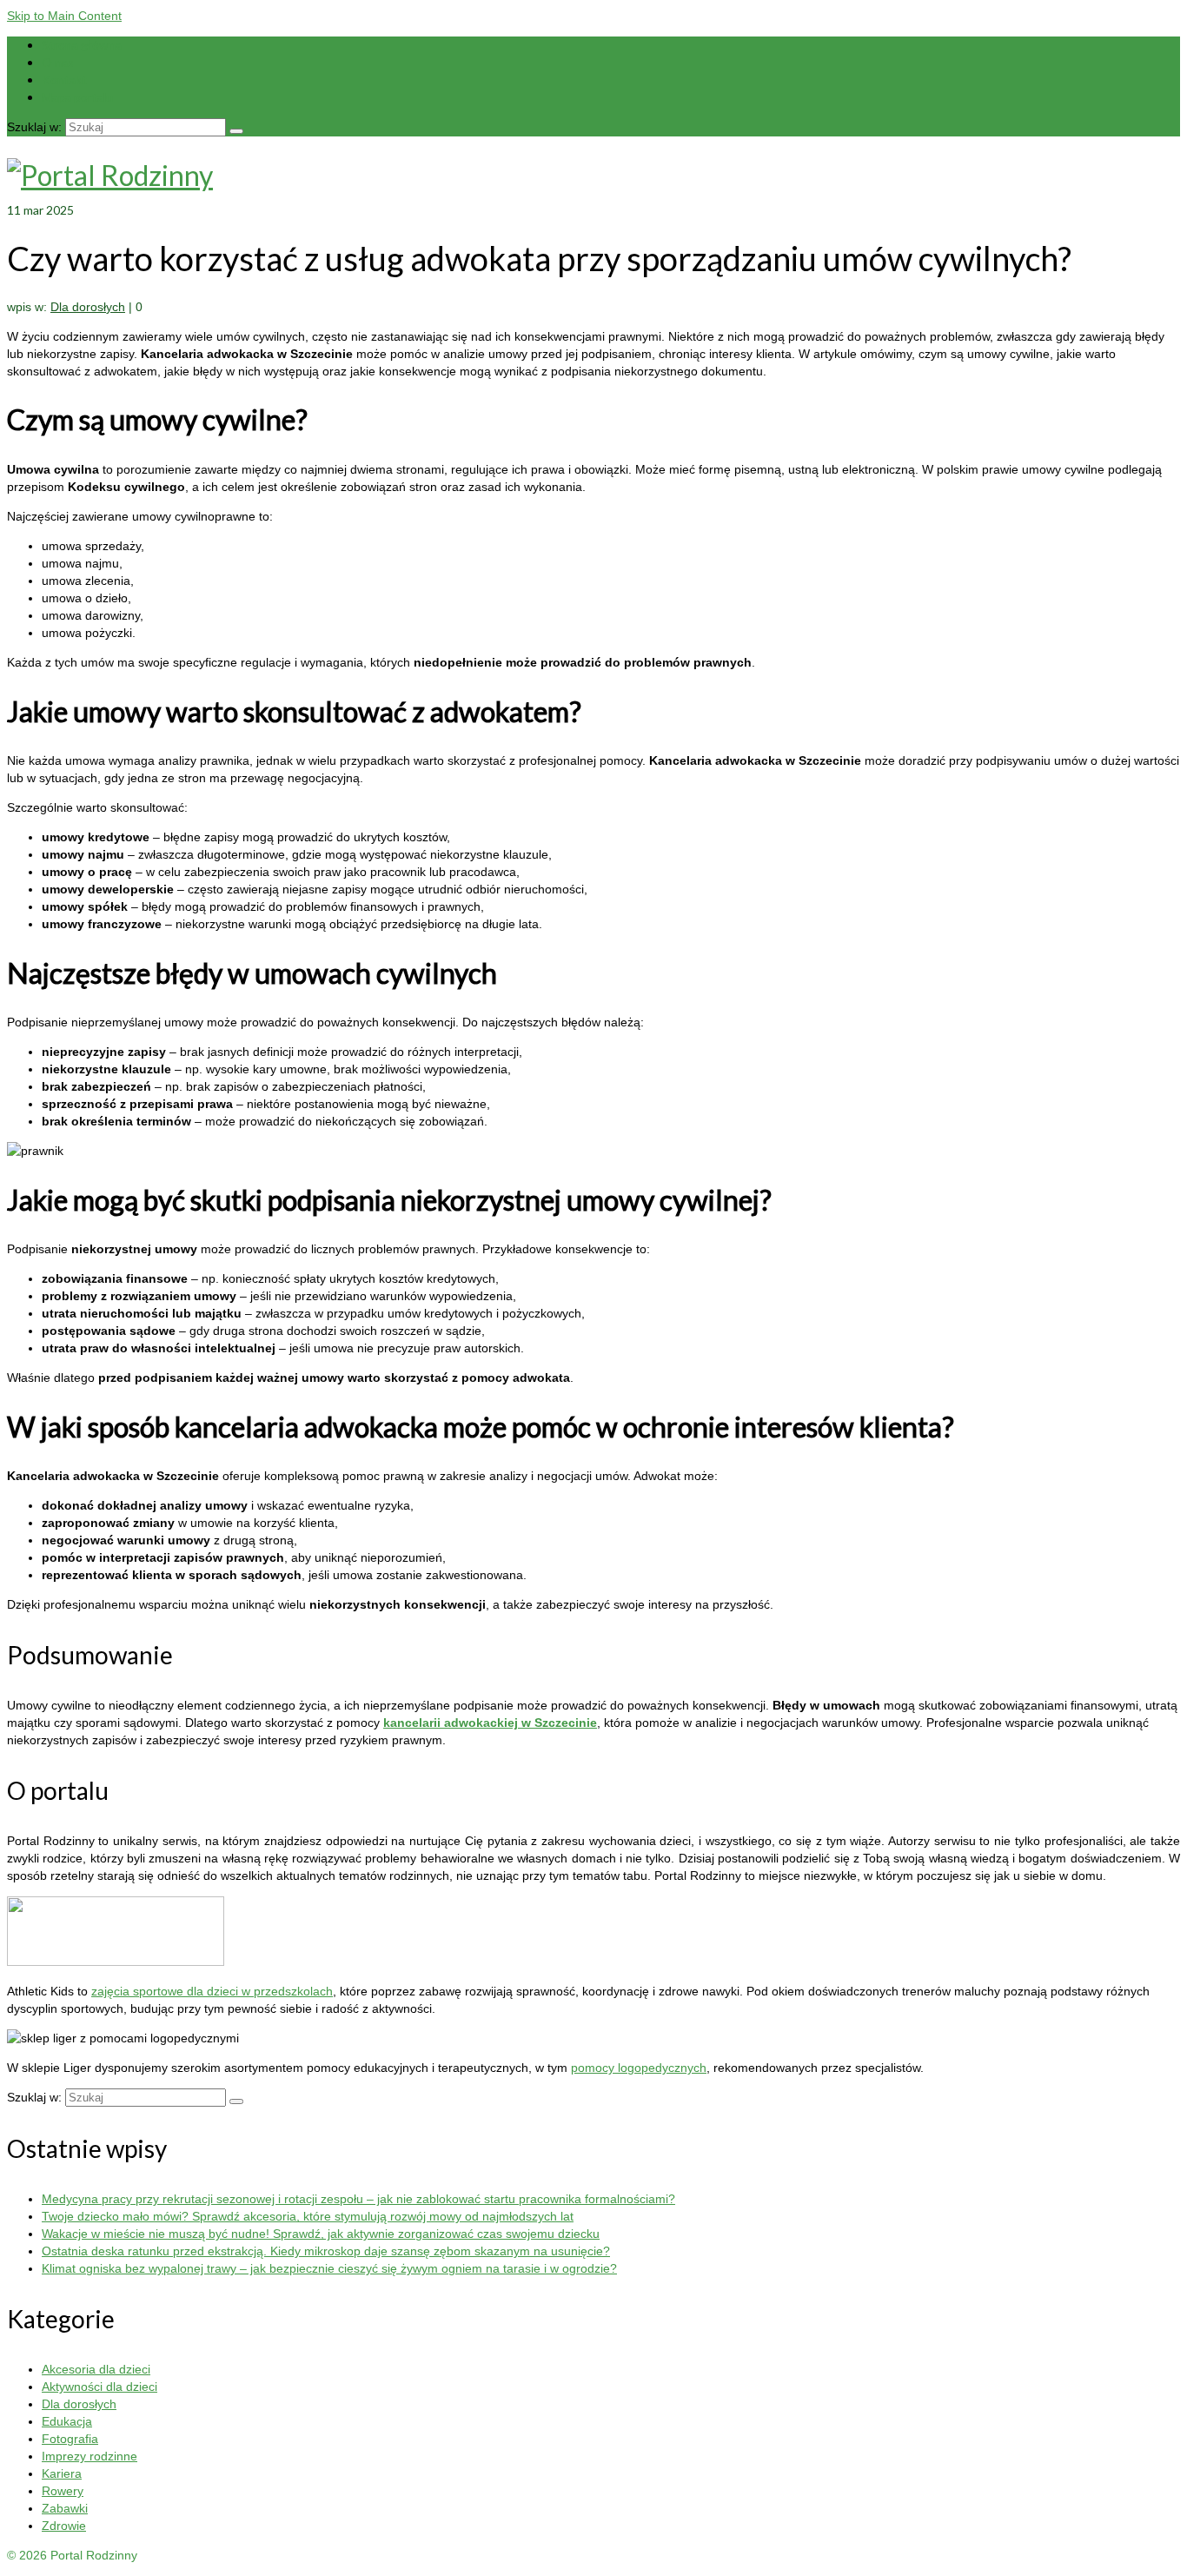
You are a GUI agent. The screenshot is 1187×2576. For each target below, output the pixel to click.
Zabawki (65, 2508)
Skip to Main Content (64, 16)
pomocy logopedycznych (639, 2068)
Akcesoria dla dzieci (96, 2369)
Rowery (63, 2491)
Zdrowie (64, 2526)
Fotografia (70, 2439)
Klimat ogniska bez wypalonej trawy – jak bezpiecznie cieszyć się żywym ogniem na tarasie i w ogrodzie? (329, 2268)
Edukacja (67, 2421)
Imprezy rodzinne (90, 2456)
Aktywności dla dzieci (99, 2387)
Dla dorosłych (88, 307)
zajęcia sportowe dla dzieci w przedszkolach (212, 1991)
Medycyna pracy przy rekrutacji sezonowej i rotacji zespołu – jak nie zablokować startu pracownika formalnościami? (358, 2199)
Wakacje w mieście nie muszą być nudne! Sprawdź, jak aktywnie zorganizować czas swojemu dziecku (321, 2234)
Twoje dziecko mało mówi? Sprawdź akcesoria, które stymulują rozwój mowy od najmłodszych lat (308, 2216)
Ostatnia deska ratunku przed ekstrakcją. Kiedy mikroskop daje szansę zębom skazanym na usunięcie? (326, 2251)
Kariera (62, 2473)
